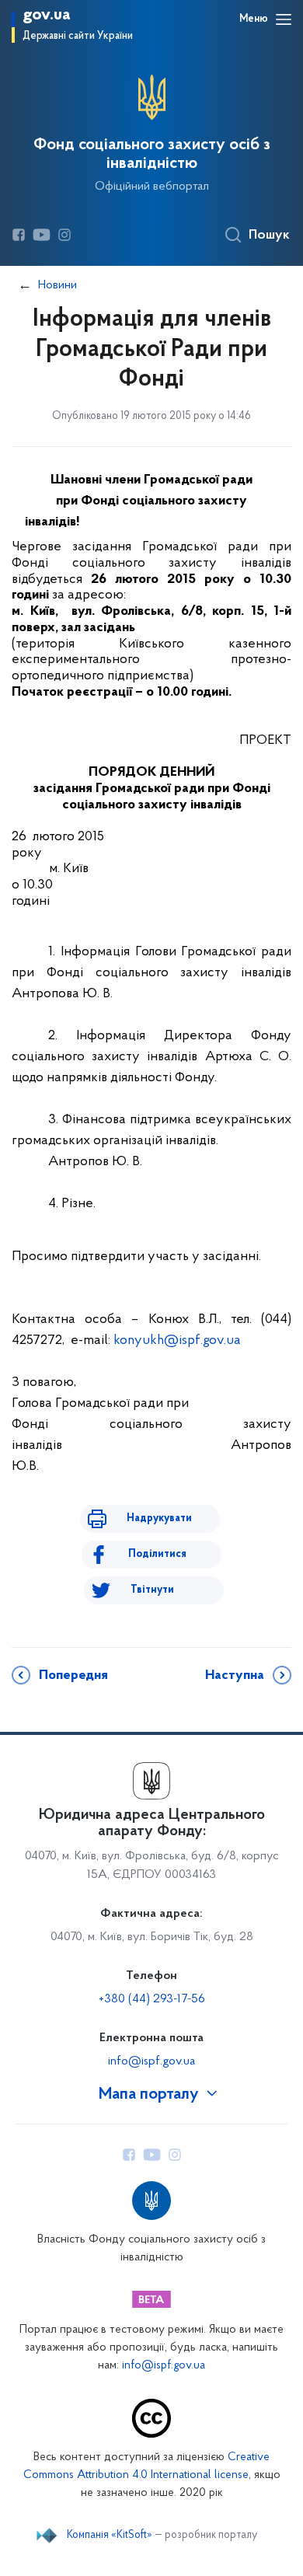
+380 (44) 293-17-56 (152, 1999)
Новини (57, 285)
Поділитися (157, 1554)
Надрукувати (159, 1518)
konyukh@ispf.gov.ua (177, 1341)
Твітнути (152, 1590)
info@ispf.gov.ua (151, 2061)
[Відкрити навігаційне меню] (284, 19)
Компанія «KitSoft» (110, 2536)
